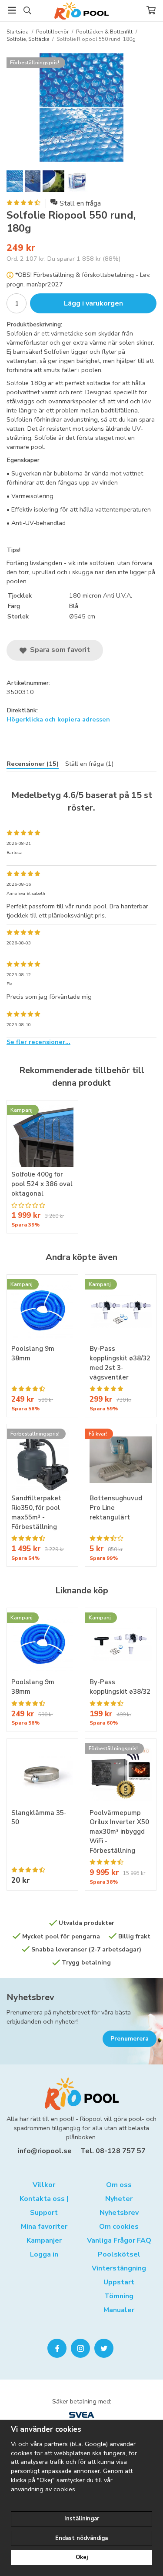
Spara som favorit (58, 650)
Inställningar (82, 2519)
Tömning (119, 2296)
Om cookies (119, 2227)
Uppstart (119, 2282)
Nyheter (119, 2199)
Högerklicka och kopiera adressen (58, 719)
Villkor (44, 2185)
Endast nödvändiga (81, 2538)
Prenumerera (130, 2039)
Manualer (119, 2310)
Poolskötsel (119, 2254)
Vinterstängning (119, 2268)
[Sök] (27, 10)
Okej (82, 2557)
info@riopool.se (45, 2151)
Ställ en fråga (80, 203)
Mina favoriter (44, 2227)
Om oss (119, 2185)
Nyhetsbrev (30, 1997)
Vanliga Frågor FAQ (119, 2240)
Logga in (44, 2254)
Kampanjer (44, 2240)
